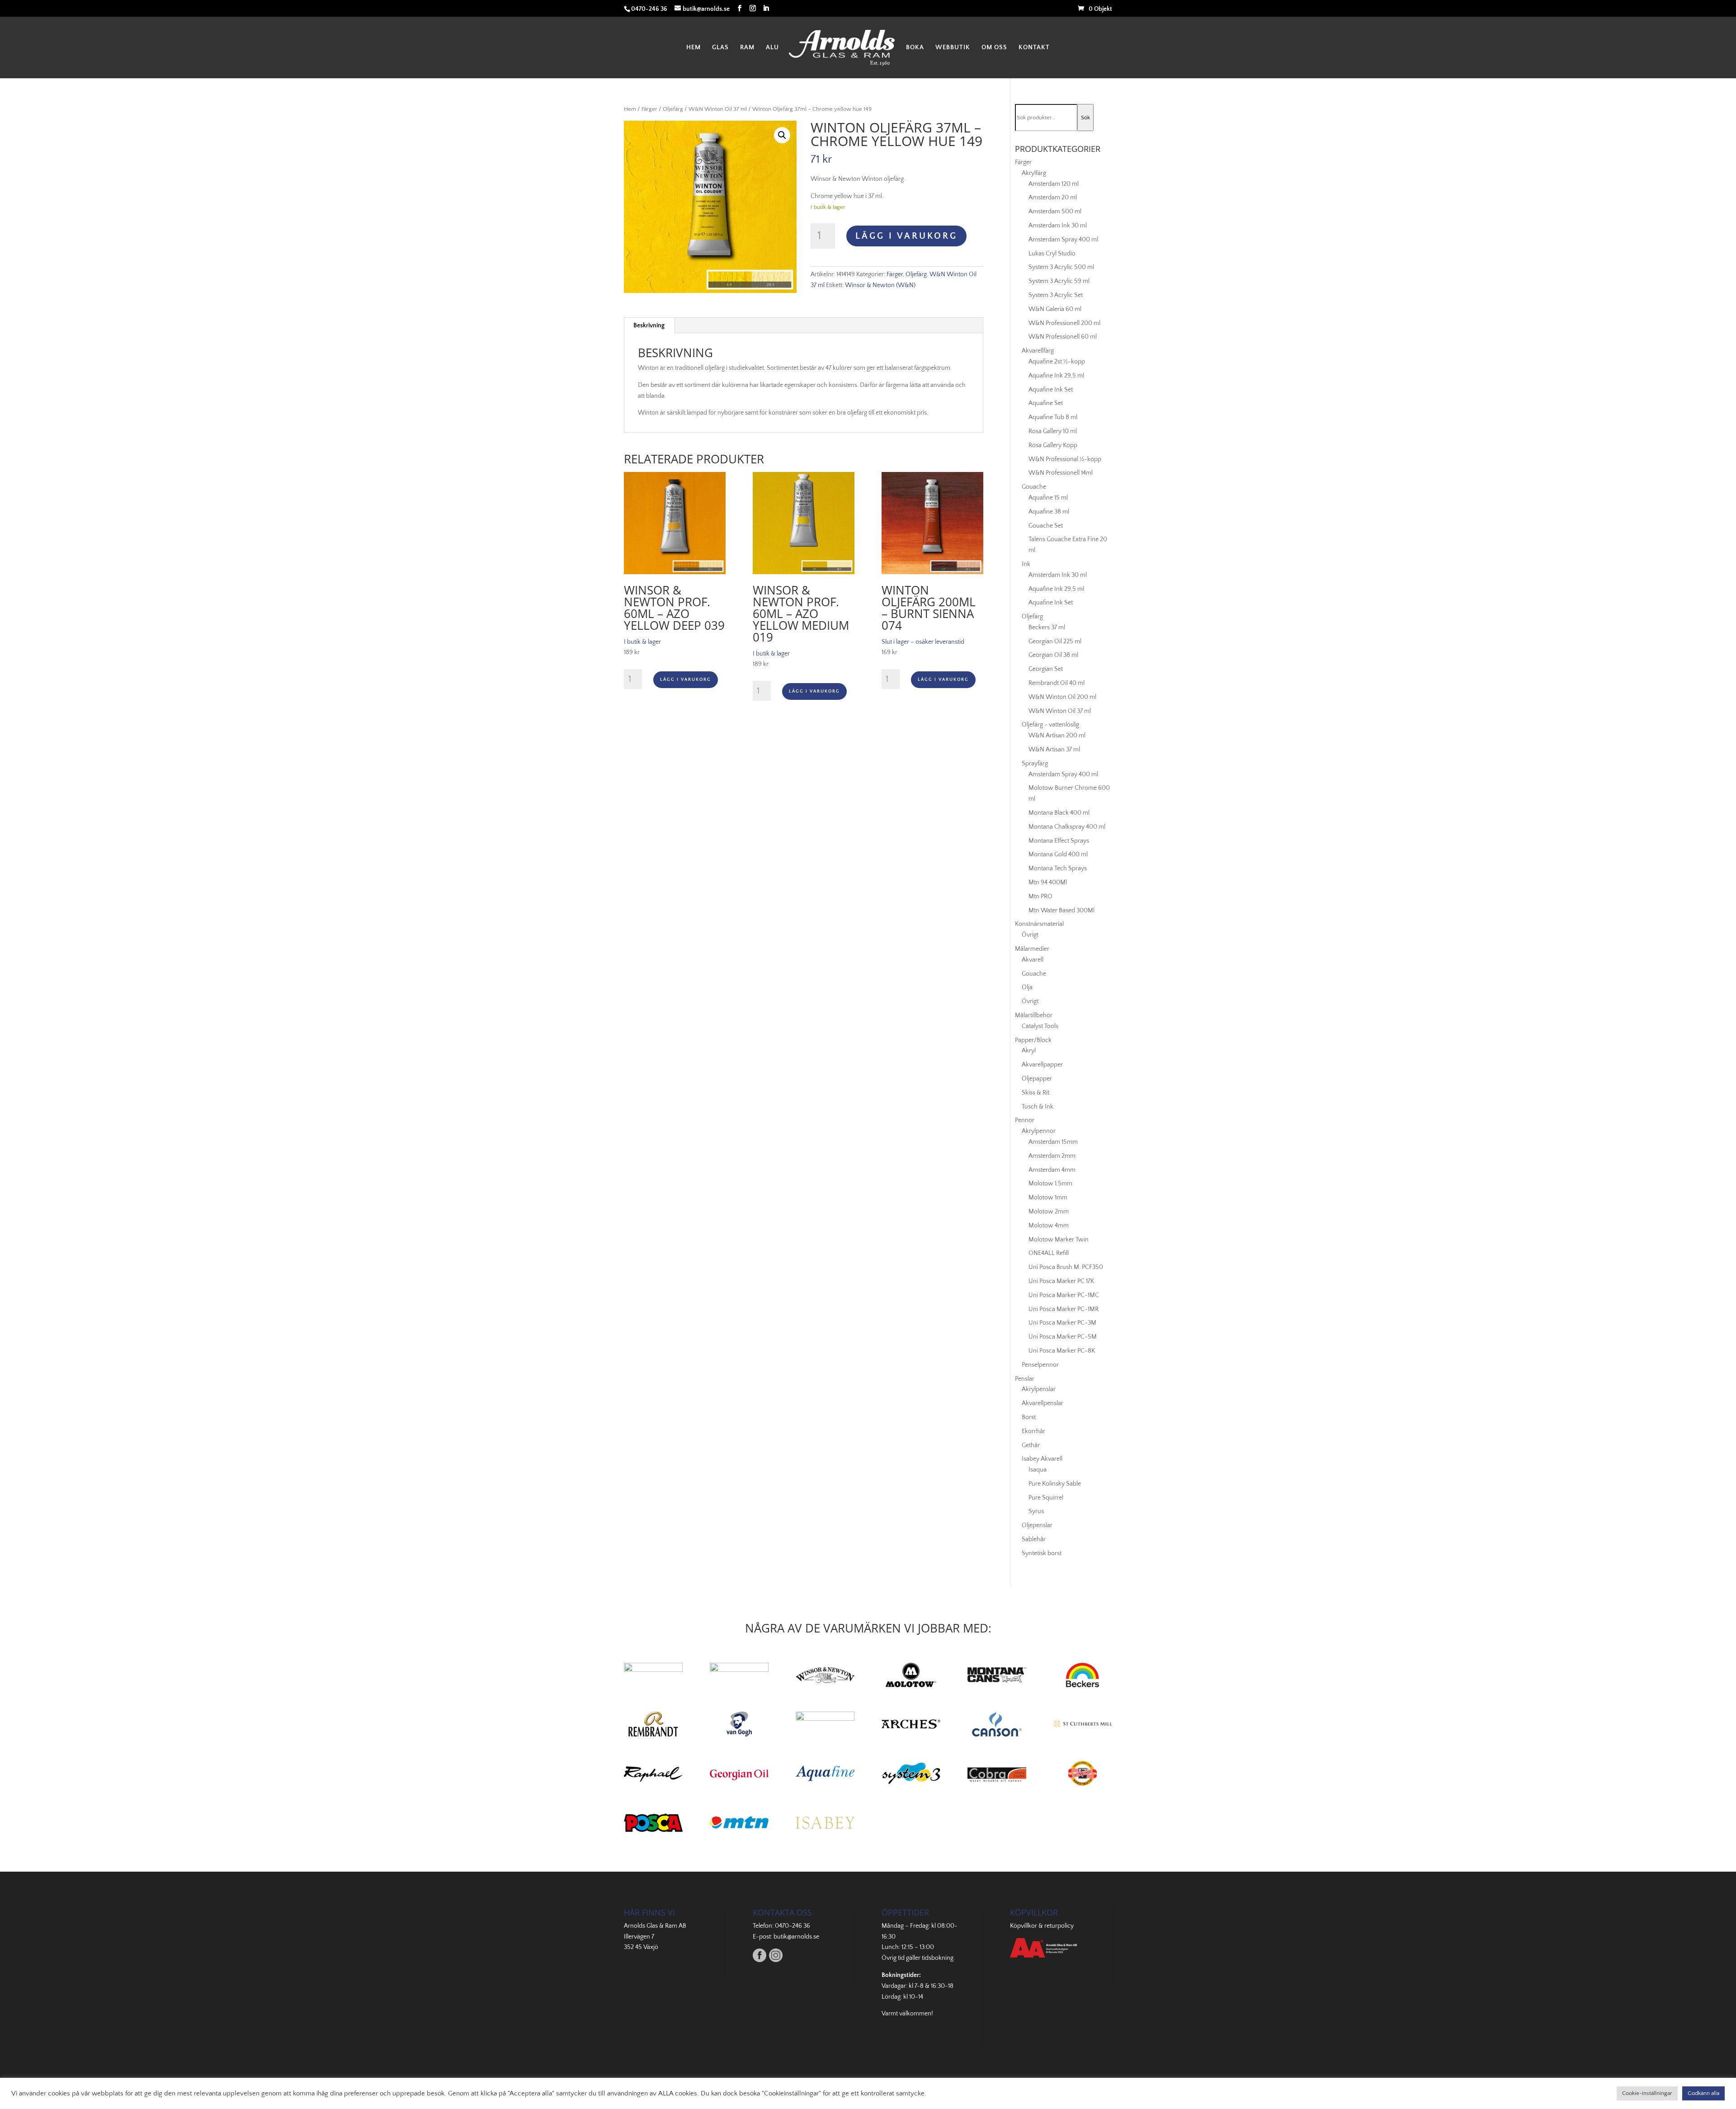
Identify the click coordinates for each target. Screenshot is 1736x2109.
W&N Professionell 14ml (1061, 473)
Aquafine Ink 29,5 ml (1056, 376)
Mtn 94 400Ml (1048, 882)
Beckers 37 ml (1047, 628)
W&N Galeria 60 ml (1055, 309)
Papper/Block (1033, 1040)
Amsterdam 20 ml (1053, 198)
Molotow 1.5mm (1050, 1184)
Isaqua (1038, 1470)
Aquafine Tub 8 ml (1053, 417)
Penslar (1025, 1379)
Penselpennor (1040, 1365)
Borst (1029, 1417)
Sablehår (1034, 1539)
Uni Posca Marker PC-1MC (1064, 1295)
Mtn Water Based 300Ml (1061, 911)
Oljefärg (673, 109)
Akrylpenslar (1039, 1389)
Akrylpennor (1039, 1131)
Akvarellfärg (1038, 351)
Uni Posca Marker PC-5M (1063, 1337)
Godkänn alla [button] (1703, 2093)
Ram (747, 48)
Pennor (1025, 1120)
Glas (720, 48)
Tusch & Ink (1038, 1107)
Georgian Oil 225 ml (1055, 642)
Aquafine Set (1046, 403)
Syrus (1036, 1511)
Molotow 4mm (1049, 1226)
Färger (649, 109)
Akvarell (1033, 960)
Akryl (1029, 1051)
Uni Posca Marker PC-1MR (1064, 1309)
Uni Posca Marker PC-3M (1062, 1323)
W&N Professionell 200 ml (1064, 323)
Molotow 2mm (1049, 1212)
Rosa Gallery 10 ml (1053, 431)
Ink (1026, 564)
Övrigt (1030, 935)
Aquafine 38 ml (1049, 512)
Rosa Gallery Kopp (1053, 445)
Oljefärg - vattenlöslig (1050, 725)
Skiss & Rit (1035, 1093)
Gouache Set (1046, 526)
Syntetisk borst (1042, 1553)
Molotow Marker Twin (1059, 1240)
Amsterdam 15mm (1053, 1142)
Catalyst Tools (1040, 1026)
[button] (782, 135)
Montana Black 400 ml (1059, 813)
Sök (1085, 118)
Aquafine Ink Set (1051, 390)
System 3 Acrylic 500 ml (1061, 267)
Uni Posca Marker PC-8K (1062, 1351)
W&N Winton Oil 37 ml (718, 109)
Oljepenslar (1037, 1525)
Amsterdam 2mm (1052, 1156)
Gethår (1031, 1445)
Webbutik (953, 48)
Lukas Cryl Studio (1052, 254)
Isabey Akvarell (1042, 1459)
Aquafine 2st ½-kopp (1057, 362)
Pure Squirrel (1046, 1498)
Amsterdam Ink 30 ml (1058, 226)
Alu (772, 48)
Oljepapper (1037, 1079)
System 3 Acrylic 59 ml (1059, 281)
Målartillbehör (1034, 1015)
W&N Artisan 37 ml (1054, 750)
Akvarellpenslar (1043, 1403)
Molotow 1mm (1048, 1198)
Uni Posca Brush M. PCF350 (1066, 1267)
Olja (1027, 987)
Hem (693, 48)
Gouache (1034, 487)
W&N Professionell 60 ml (1063, 337)
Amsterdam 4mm (1052, 1170)
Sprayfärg (1035, 764)
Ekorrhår (1033, 1431)
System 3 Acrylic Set (1056, 295)
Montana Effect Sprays (1059, 841)
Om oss (994, 48)
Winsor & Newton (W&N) (880, 285)
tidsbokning (938, 1958)
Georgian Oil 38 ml (1053, 655)
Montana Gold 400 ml (1058, 854)
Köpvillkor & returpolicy (1042, 1926)
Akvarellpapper (1042, 1065)
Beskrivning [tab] (649, 326)
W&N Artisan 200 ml (1057, 736)
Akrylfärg (1034, 173)
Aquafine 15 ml (1048, 498)
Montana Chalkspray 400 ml (1067, 827)
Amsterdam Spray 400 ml (1063, 240)
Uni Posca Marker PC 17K (1061, 1281)
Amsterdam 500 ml (1055, 212)
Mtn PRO (1040, 896)
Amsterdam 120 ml (1054, 184)
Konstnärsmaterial (1039, 924)
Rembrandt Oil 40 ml (1057, 683)
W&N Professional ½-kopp (1065, 459)
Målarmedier (1032, 949)
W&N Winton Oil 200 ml (1062, 697)
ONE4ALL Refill (1049, 1253)
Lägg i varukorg (906, 236)
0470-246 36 (793, 1926)
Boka (915, 48)
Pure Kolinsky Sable (1055, 1484)
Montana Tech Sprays (1058, 868)
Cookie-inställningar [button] (1647, 2093)
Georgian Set (1046, 669)
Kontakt (1034, 48)
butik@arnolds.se (796, 1937)
